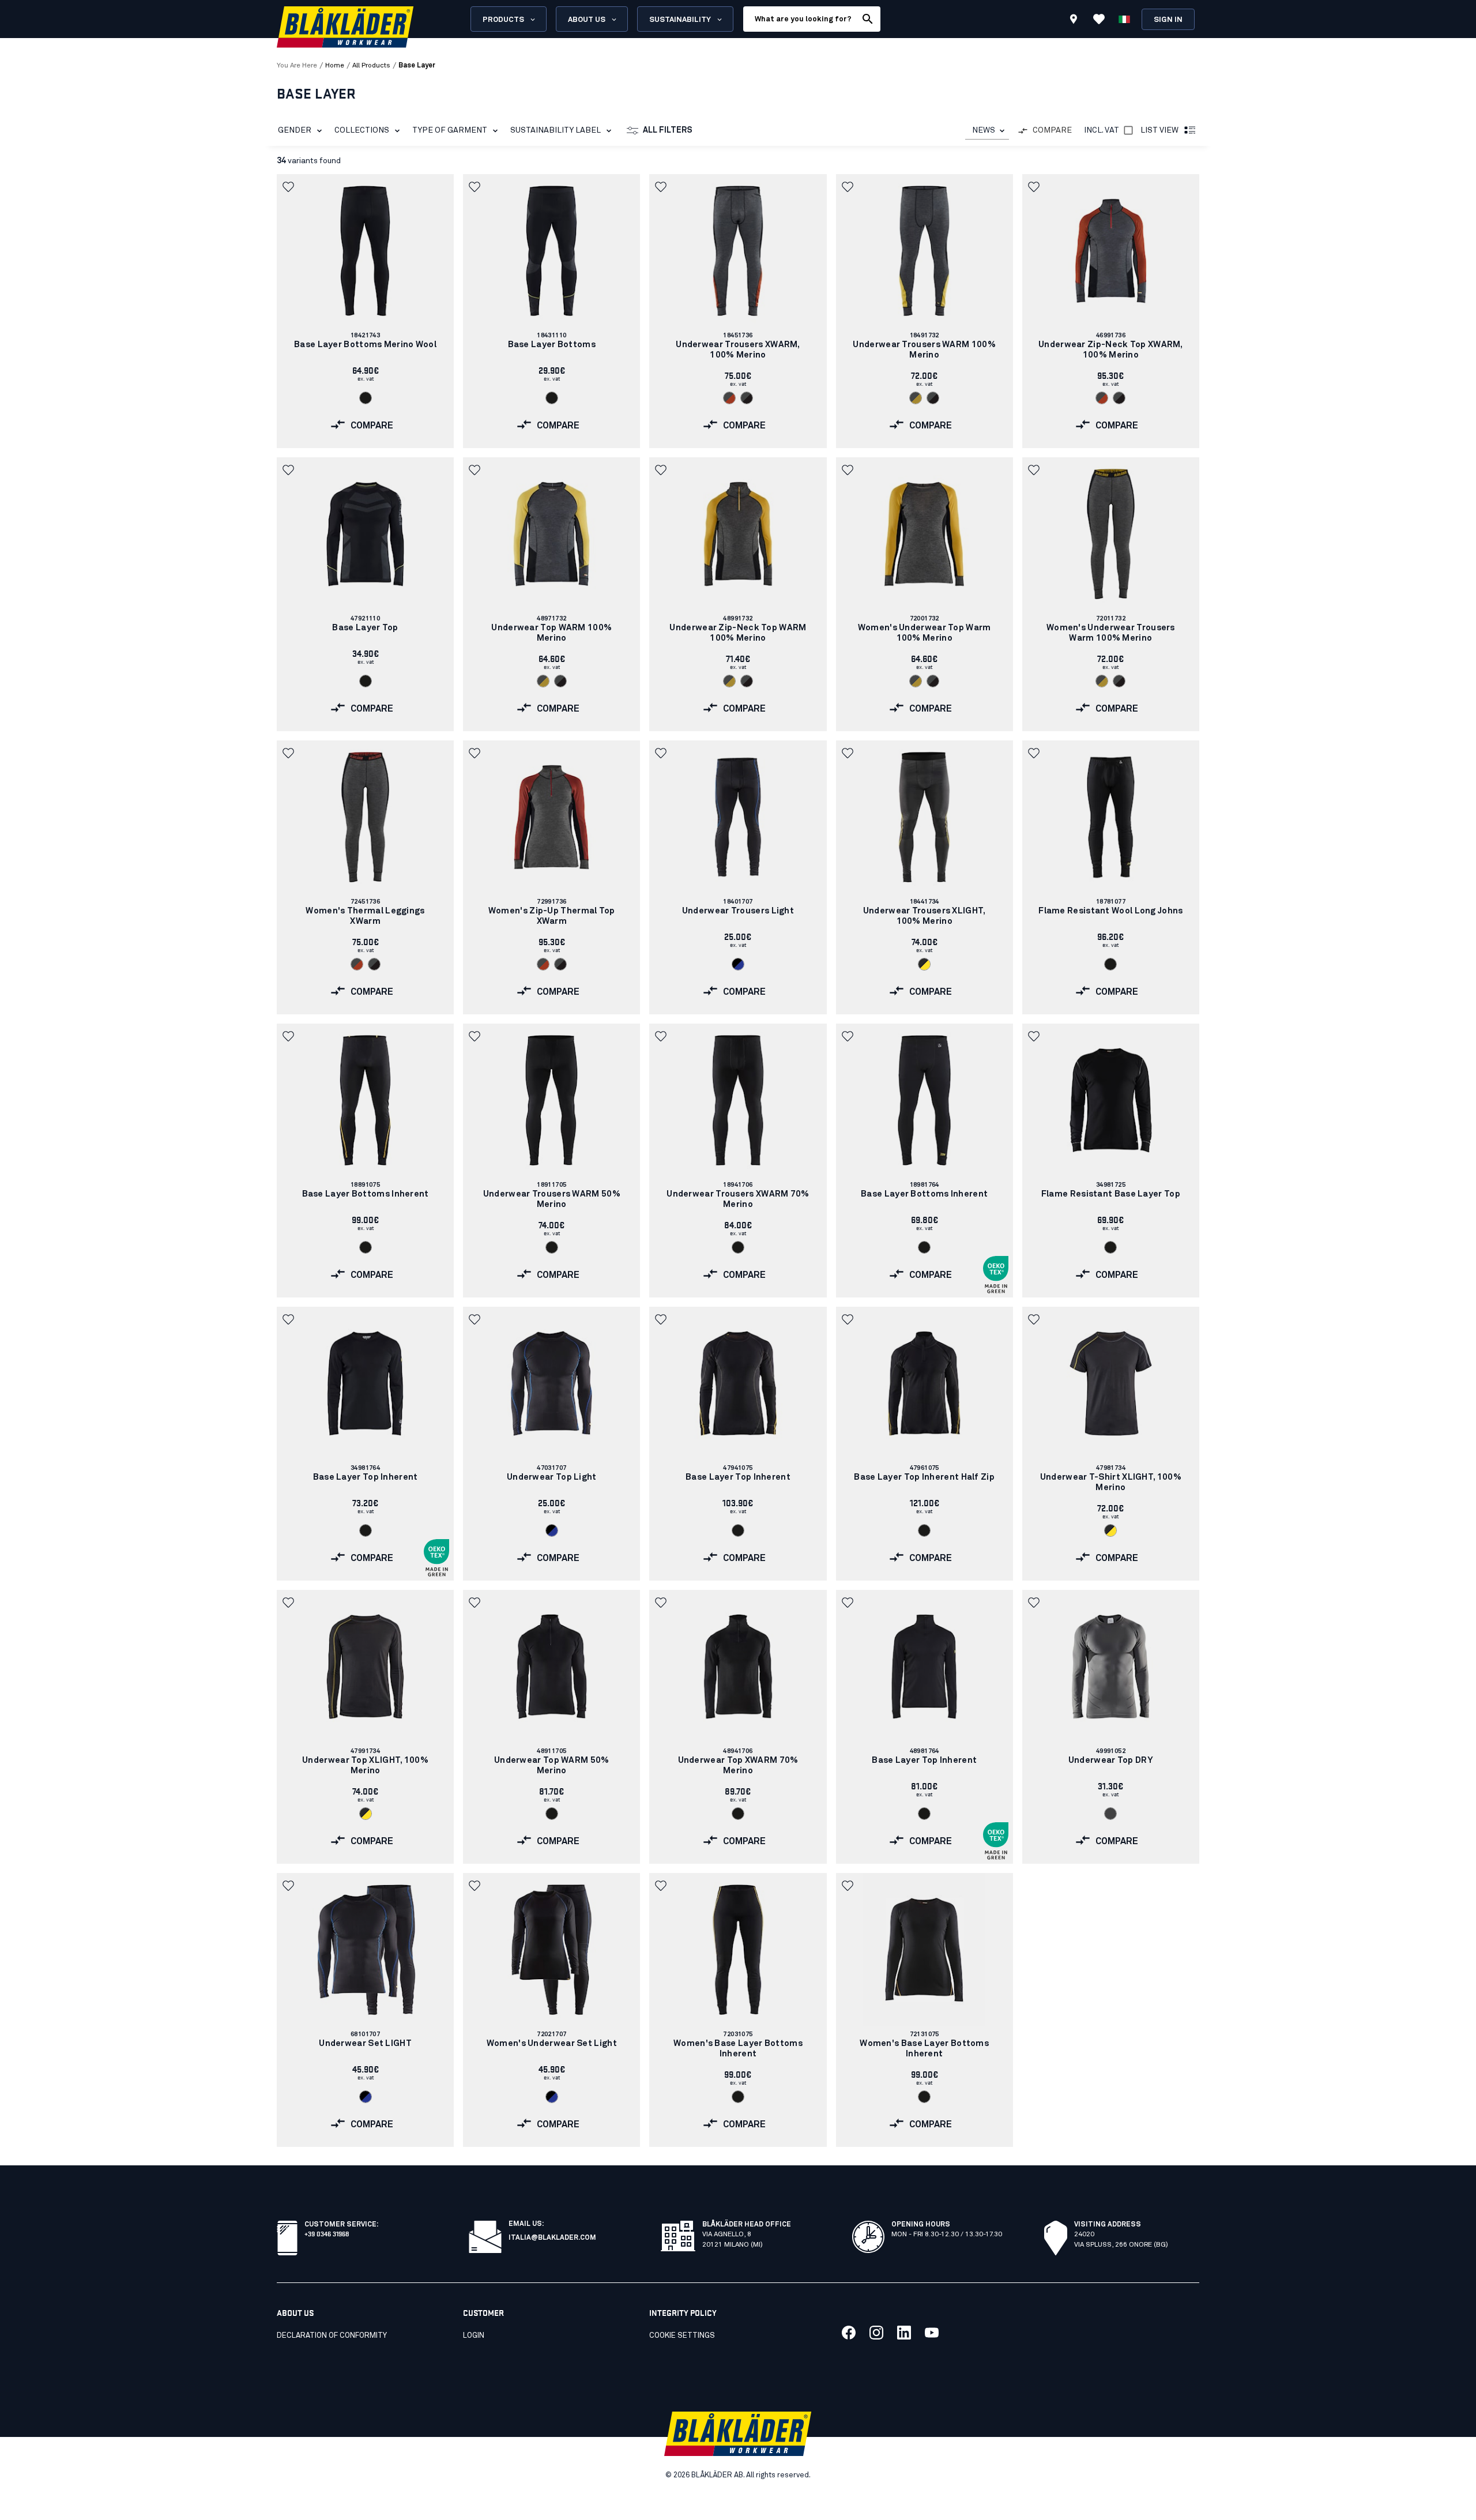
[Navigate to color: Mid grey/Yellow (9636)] (916, 398)
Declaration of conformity (332, 2336)
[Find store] (1074, 21)
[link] (365, 311)
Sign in (1168, 20)
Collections (362, 130)
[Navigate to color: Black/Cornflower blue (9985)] (738, 964)
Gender (295, 130)
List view (1159, 130)
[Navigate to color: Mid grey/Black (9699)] (747, 398)
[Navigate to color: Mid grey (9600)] (1110, 1814)
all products (371, 66)
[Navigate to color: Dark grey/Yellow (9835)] (924, 964)
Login (474, 2336)
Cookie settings (682, 2336)
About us (587, 20)
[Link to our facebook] (849, 2333)
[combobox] (987, 131)
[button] (289, 187)
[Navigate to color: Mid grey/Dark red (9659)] (729, 398)
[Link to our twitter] (876, 2333)
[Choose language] (1124, 19)
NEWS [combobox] (984, 130)
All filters (668, 130)
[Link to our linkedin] (904, 2333)
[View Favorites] (1099, 19)
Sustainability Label (556, 130)
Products (503, 20)
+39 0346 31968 (327, 2233)
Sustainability (680, 20)
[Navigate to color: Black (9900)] (366, 398)
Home (335, 66)
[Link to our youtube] (932, 2333)
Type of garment (450, 130)
